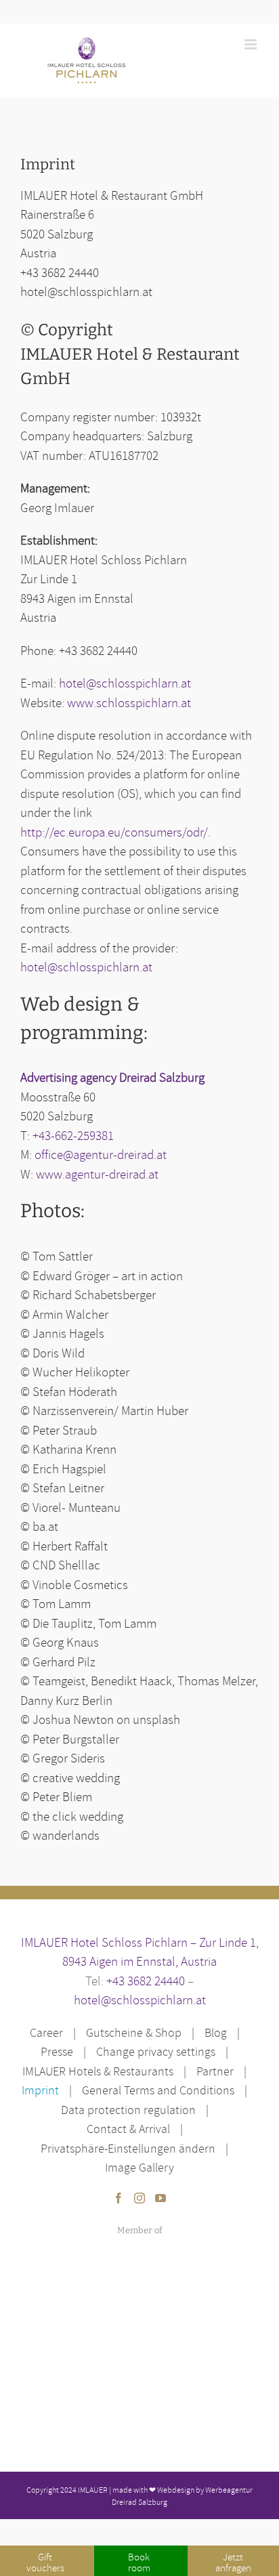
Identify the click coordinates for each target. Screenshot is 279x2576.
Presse (57, 2051)
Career (46, 2032)
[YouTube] (160, 2198)
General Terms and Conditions (158, 2090)
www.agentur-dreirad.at (97, 1174)
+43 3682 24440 (146, 1981)
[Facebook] (119, 2198)
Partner (215, 2071)
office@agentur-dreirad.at (101, 1154)
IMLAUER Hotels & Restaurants (98, 2071)
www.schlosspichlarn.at (129, 702)
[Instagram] (139, 2198)
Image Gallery (139, 2167)
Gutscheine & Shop (134, 2032)
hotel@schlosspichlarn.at (125, 683)
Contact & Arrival (128, 2129)
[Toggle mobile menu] (252, 44)
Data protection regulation (128, 2110)
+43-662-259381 (73, 1135)
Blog (216, 2032)
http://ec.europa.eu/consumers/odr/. (115, 832)
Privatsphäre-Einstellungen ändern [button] (128, 2148)
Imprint (40, 2090)
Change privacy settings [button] (156, 2051)
